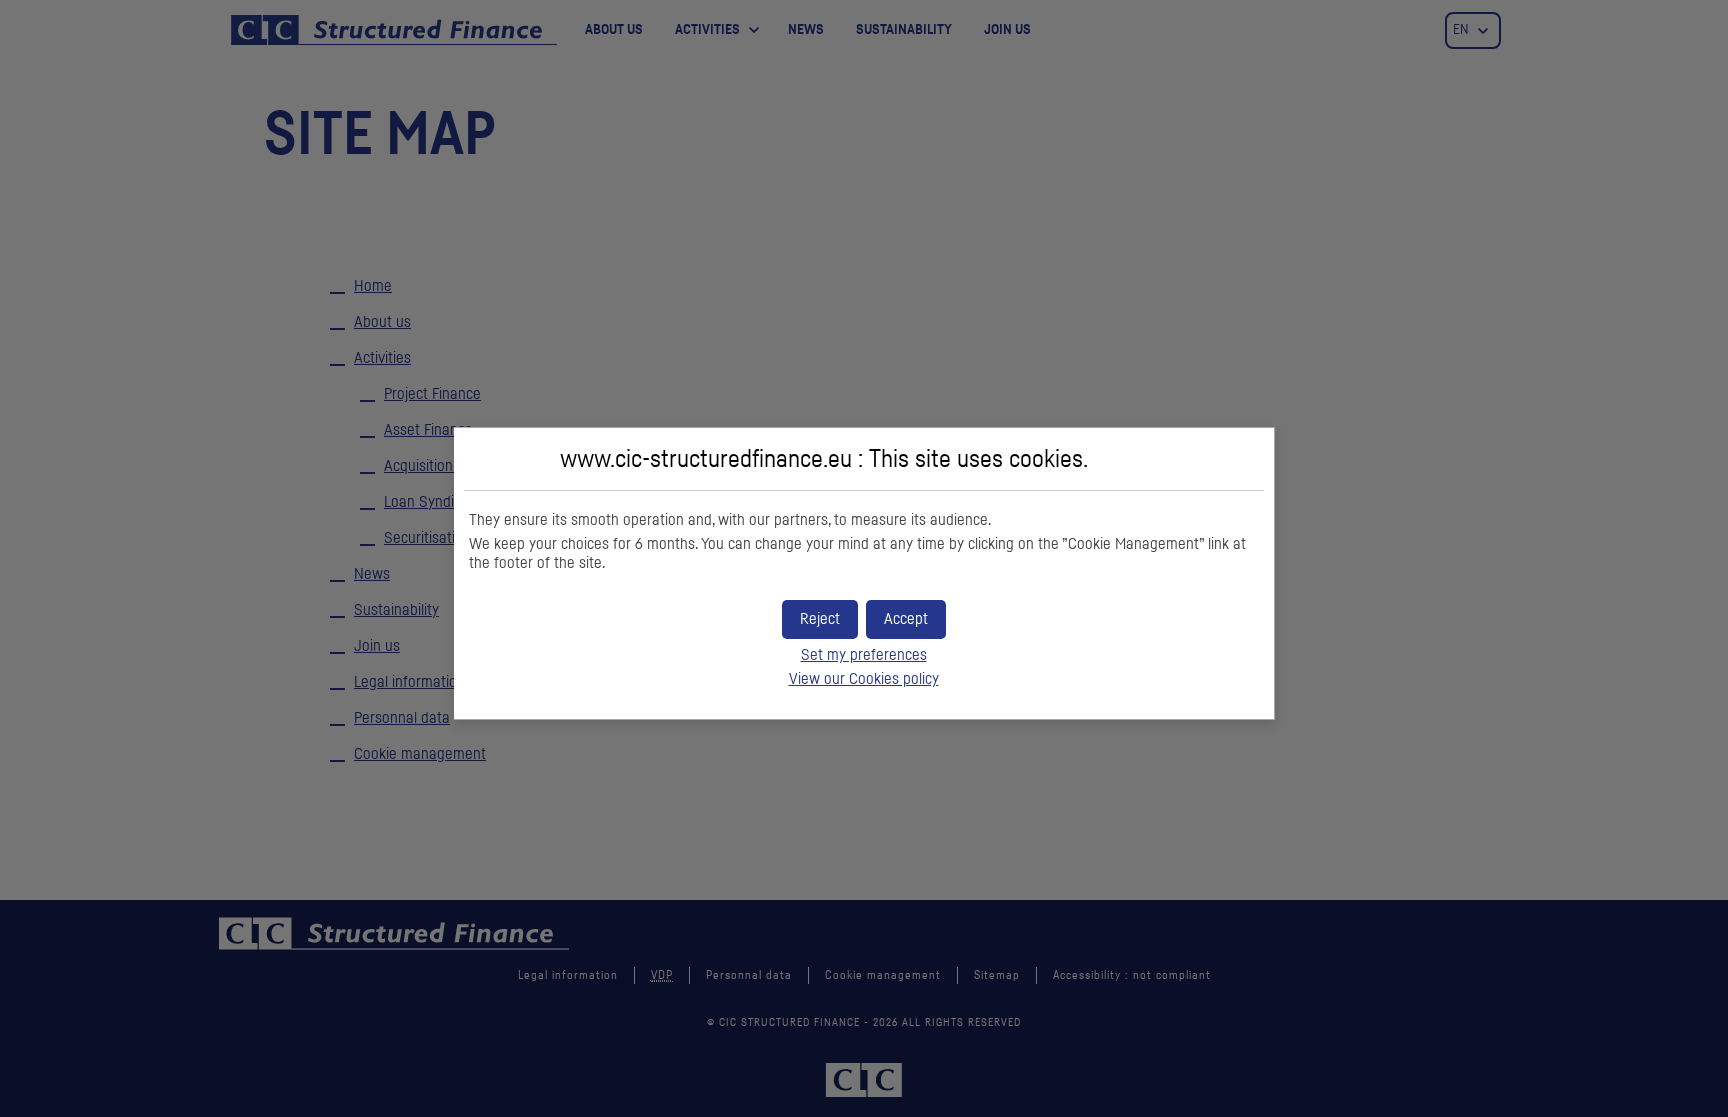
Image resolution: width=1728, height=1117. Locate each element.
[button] (906, 619)
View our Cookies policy (864, 679)
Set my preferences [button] (864, 655)
